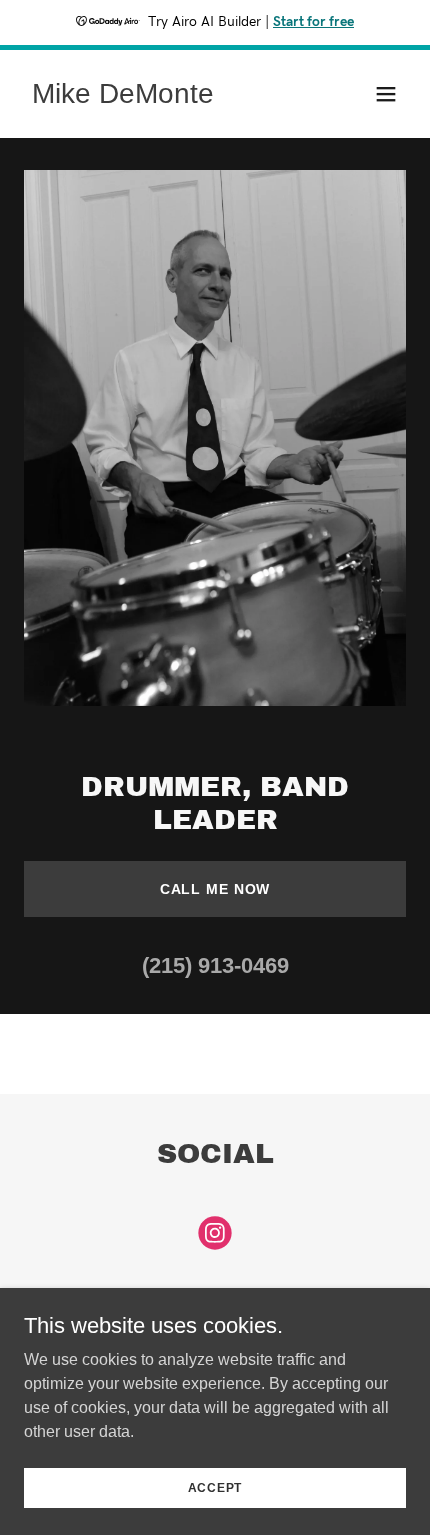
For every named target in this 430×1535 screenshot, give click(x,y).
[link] (123, 97)
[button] (386, 94)
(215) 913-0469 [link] (215, 965)
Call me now (215, 889)
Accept (215, 1487)
